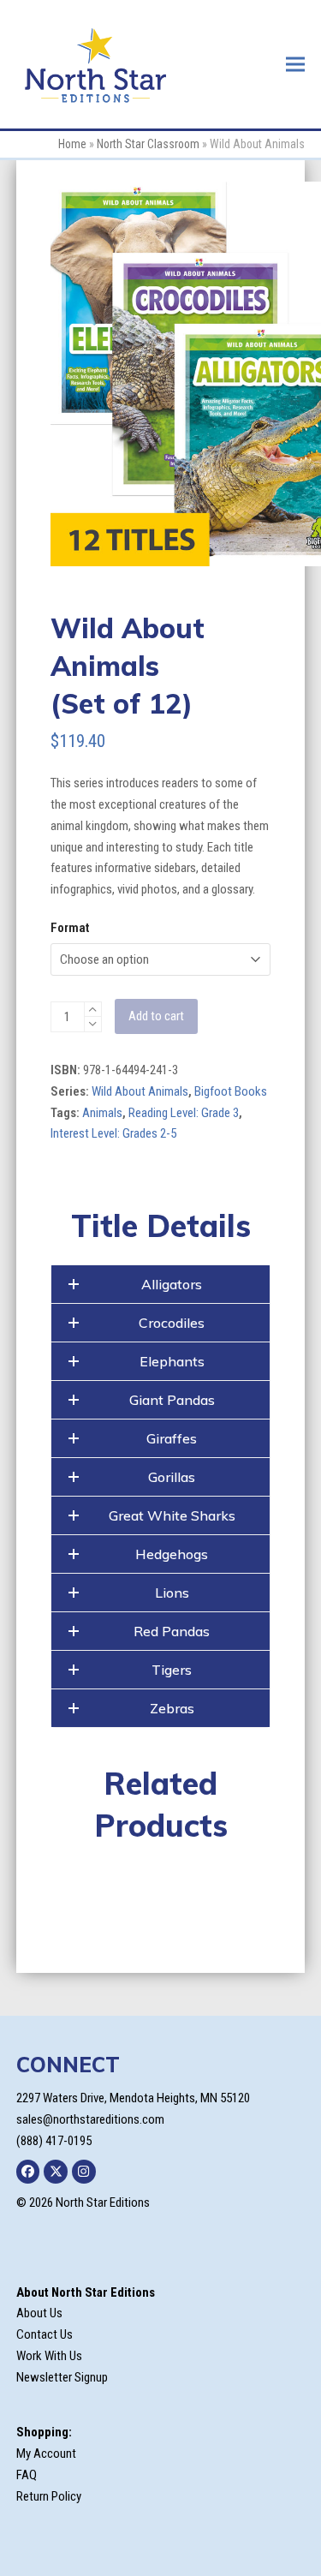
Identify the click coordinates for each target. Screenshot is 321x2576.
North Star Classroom (148, 144)
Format (70, 928)
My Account (46, 2453)
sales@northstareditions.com (90, 2119)
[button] (295, 64)
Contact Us (45, 2334)
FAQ (27, 2475)
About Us (39, 2313)
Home (72, 144)
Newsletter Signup (62, 2377)
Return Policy (49, 2496)
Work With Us (49, 2356)
